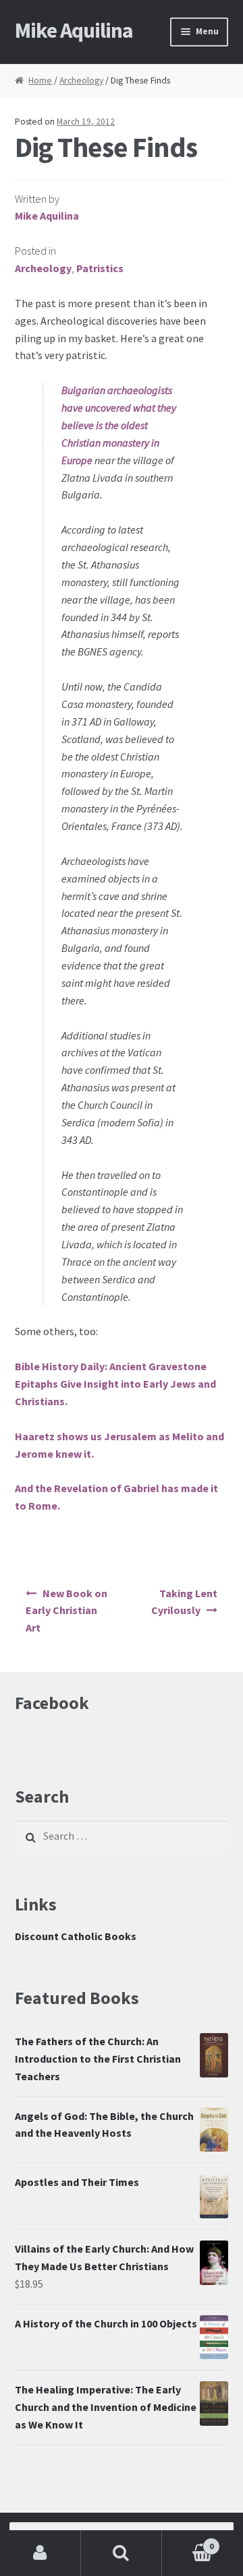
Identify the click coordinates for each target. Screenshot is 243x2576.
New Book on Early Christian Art (66, 1611)
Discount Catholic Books (76, 1936)
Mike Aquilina (74, 30)
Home (40, 80)
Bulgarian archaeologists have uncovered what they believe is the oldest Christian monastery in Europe (119, 425)
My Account (40, 2553)
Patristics (100, 268)
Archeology (81, 80)
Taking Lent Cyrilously (184, 1602)
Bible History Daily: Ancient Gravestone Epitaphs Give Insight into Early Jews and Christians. (115, 1384)
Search (122, 2553)
